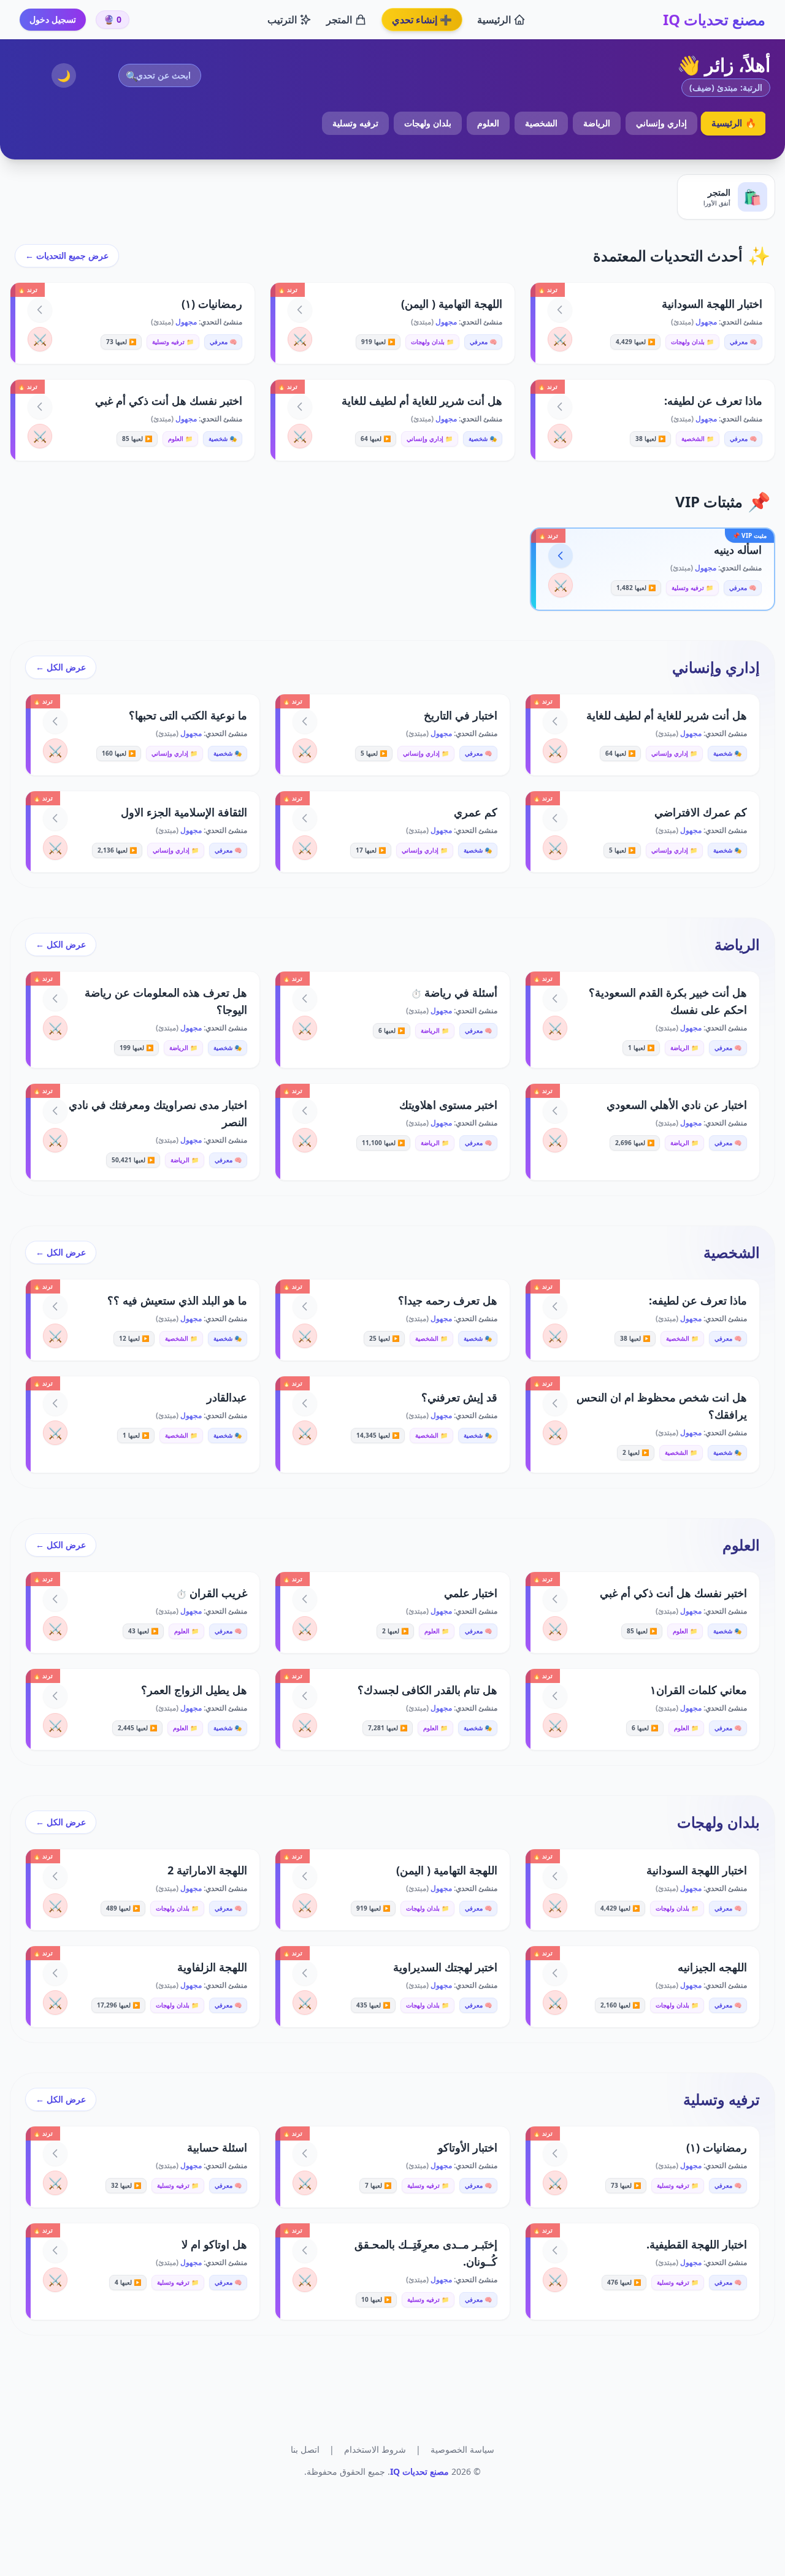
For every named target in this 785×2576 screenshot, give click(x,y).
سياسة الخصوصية (462, 2449)
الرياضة (597, 123)
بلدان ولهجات (428, 123)
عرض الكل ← (61, 667)
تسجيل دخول (53, 19)
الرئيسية (494, 20)
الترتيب (282, 20)
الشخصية (541, 123)
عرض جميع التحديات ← (67, 255)
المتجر (339, 20)
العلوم (488, 123)
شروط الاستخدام (375, 2449)
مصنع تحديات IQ (714, 20)
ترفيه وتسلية (355, 123)
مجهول (705, 322)
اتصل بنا (305, 2449)
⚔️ (560, 339)
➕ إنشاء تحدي (422, 20)
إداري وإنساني (661, 123)
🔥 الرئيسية (733, 123)
